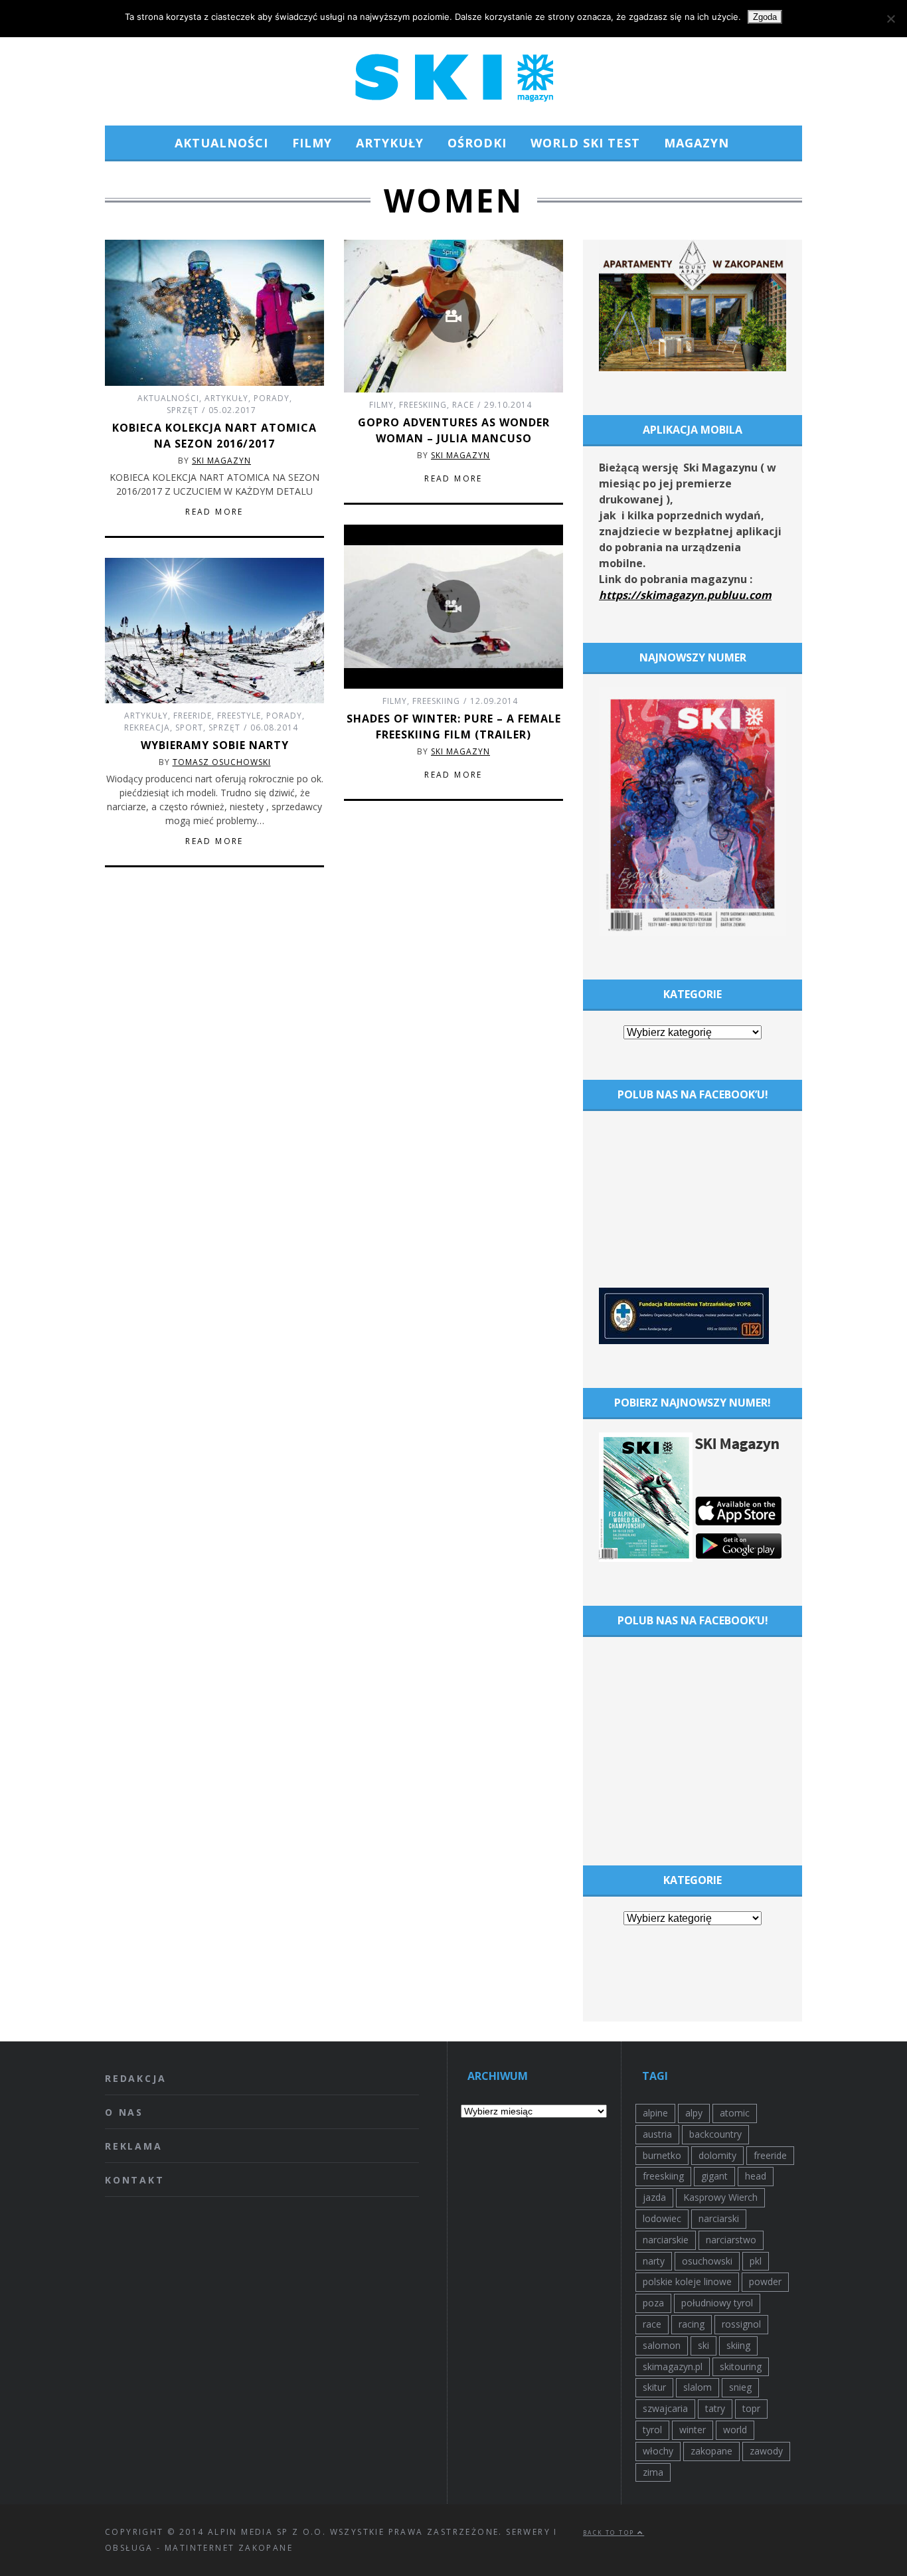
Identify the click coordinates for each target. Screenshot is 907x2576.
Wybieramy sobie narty (215, 745)
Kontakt (135, 2180)
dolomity (717, 2155)
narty (654, 2261)
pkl (756, 2261)
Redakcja (135, 2078)
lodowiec (662, 2218)
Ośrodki (477, 143)
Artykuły (390, 143)
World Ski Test (585, 143)
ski (703, 2345)
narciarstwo (731, 2240)
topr (751, 2408)
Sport (189, 728)
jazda (654, 2197)
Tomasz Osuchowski (222, 762)
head (756, 2176)
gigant (714, 2176)
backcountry (715, 2134)
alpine (655, 2113)
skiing (738, 2345)
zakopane (711, 2451)
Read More (214, 512)
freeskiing (663, 2176)
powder (765, 2281)
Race (463, 405)
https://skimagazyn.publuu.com (685, 595)
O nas (124, 2112)
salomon (662, 2345)
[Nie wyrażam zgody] (890, 19)
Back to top (610, 2533)
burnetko (662, 2155)
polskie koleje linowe (687, 2281)
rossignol (741, 2324)
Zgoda (765, 17)
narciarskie (666, 2240)
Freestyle (239, 716)
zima (653, 2472)
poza (653, 2303)
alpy (694, 2113)
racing (692, 2324)
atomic (735, 2113)
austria (657, 2134)
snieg (740, 2387)
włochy (658, 2451)
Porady (272, 398)
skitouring (741, 2366)
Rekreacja (147, 728)
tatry (715, 2408)
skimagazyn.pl (673, 2366)
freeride (770, 2155)
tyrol (652, 2430)
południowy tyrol (717, 2303)
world (735, 2430)
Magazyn (697, 143)
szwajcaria (665, 2408)
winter (693, 2430)
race (652, 2324)
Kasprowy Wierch (720, 2197)
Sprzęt (183, 410)
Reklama (134, 2146)
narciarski (719, 2218)
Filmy (312, 143)
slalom (698, 2387)
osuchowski (707, 2261)
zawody (766, 2451)
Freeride (193, 716)
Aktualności (221, 143)
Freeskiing (423, 405)
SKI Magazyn (221, 461)
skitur (654, 2387)
